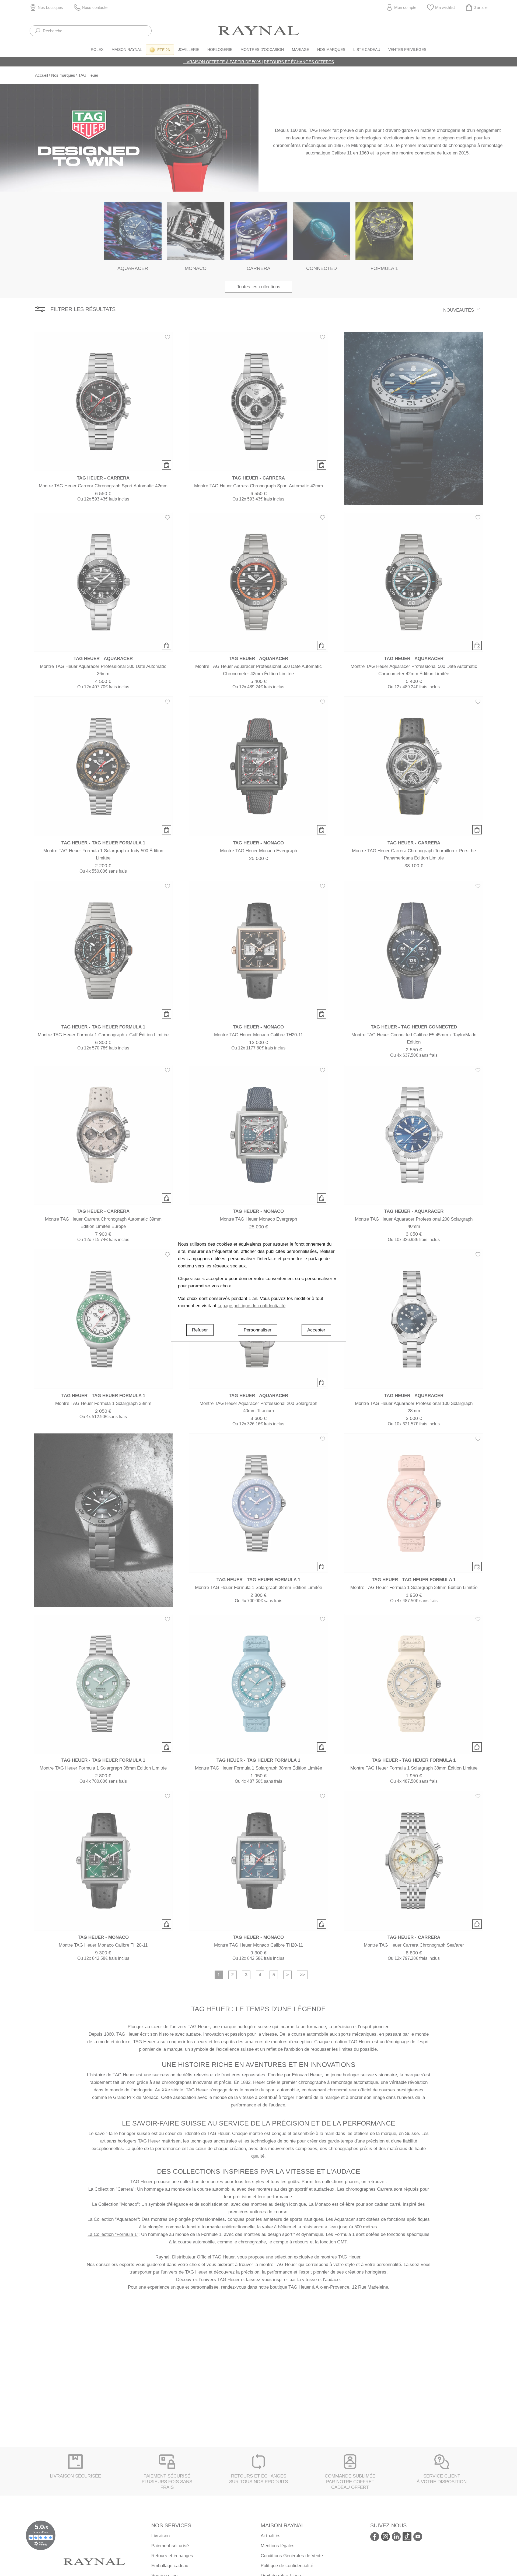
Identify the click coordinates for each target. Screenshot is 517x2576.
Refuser (200, 1330)
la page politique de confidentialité (251, 1306)
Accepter (316, 1330)
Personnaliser (258, 1330)
